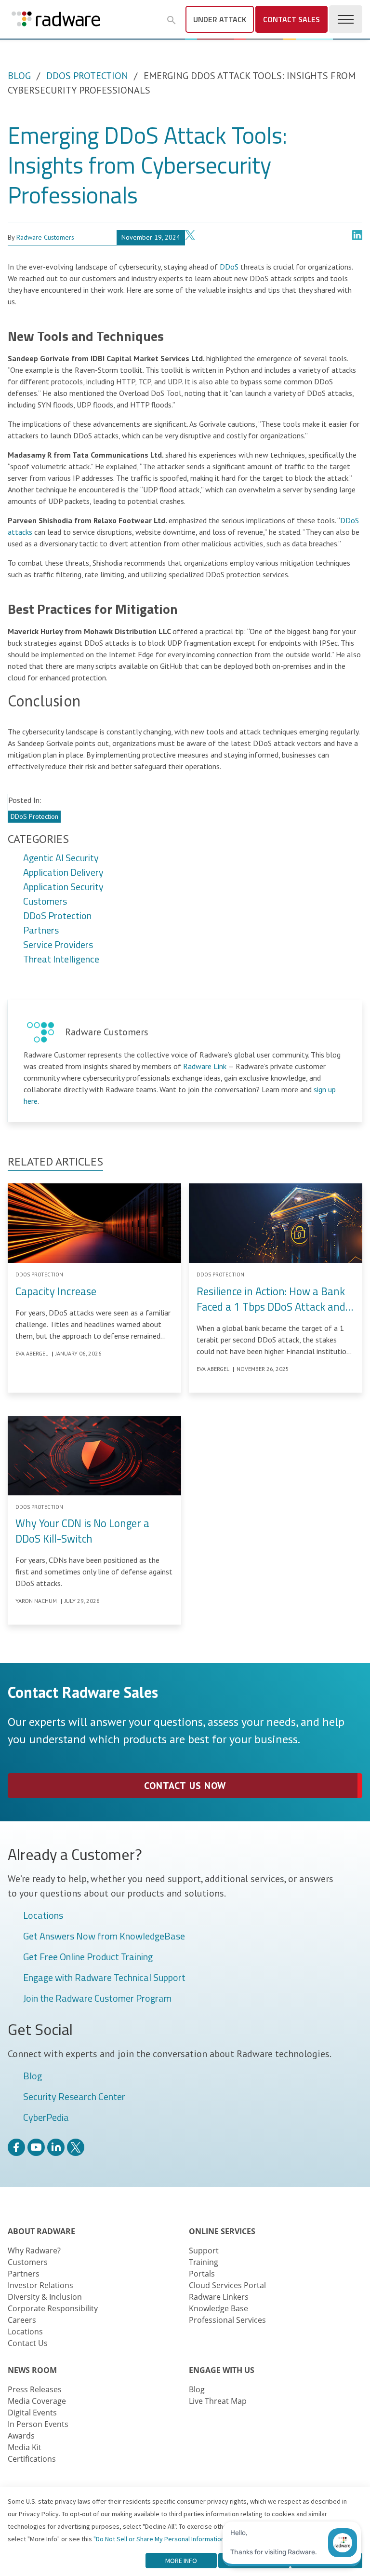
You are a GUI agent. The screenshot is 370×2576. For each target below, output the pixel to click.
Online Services (222, 2231)
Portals (202, 2274)
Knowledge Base (218, 2308)
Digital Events (32, 2413)
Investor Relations (40, 2285)
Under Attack (220, 19)
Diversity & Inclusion (45, 2297)
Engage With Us (222, 2370)
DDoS (229, 267)
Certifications (32, 2459)
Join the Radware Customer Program (97, 1999)
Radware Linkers (219, 2297)
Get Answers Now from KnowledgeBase (104, 1937)
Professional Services (227, 2320)
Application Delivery (63, 873)
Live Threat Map (218, 2401)
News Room (32, 2370)
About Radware (41, 2231)
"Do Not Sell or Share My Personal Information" (160, 2539)
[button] (172, 20)
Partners (41, 931)
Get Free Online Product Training (88, 1957)
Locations (43, 1916)
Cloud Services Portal (227, 2285)
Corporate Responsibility (53, 2308)
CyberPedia (46, 2118)
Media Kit (25, 2447)
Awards (21, 2436)
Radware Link (205, 1066)
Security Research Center (74, 2097)
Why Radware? (34, 2251)
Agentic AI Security (61, 858)
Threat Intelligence (61, 960)
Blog (19, 76)
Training (204, 2262)
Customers (45, 902)
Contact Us (28, 2343)
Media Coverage (37, 2401)
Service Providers (58, 945)
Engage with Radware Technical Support (104, 1978)
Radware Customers (45, 237)
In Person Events (38, 2424)
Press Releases (35, 2389)
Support (204, 2251)
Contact (291, 19)
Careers (22, 2320)
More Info (181, 2561)
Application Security (63, 887)
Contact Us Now (185, 1786)
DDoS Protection (87, 76)
